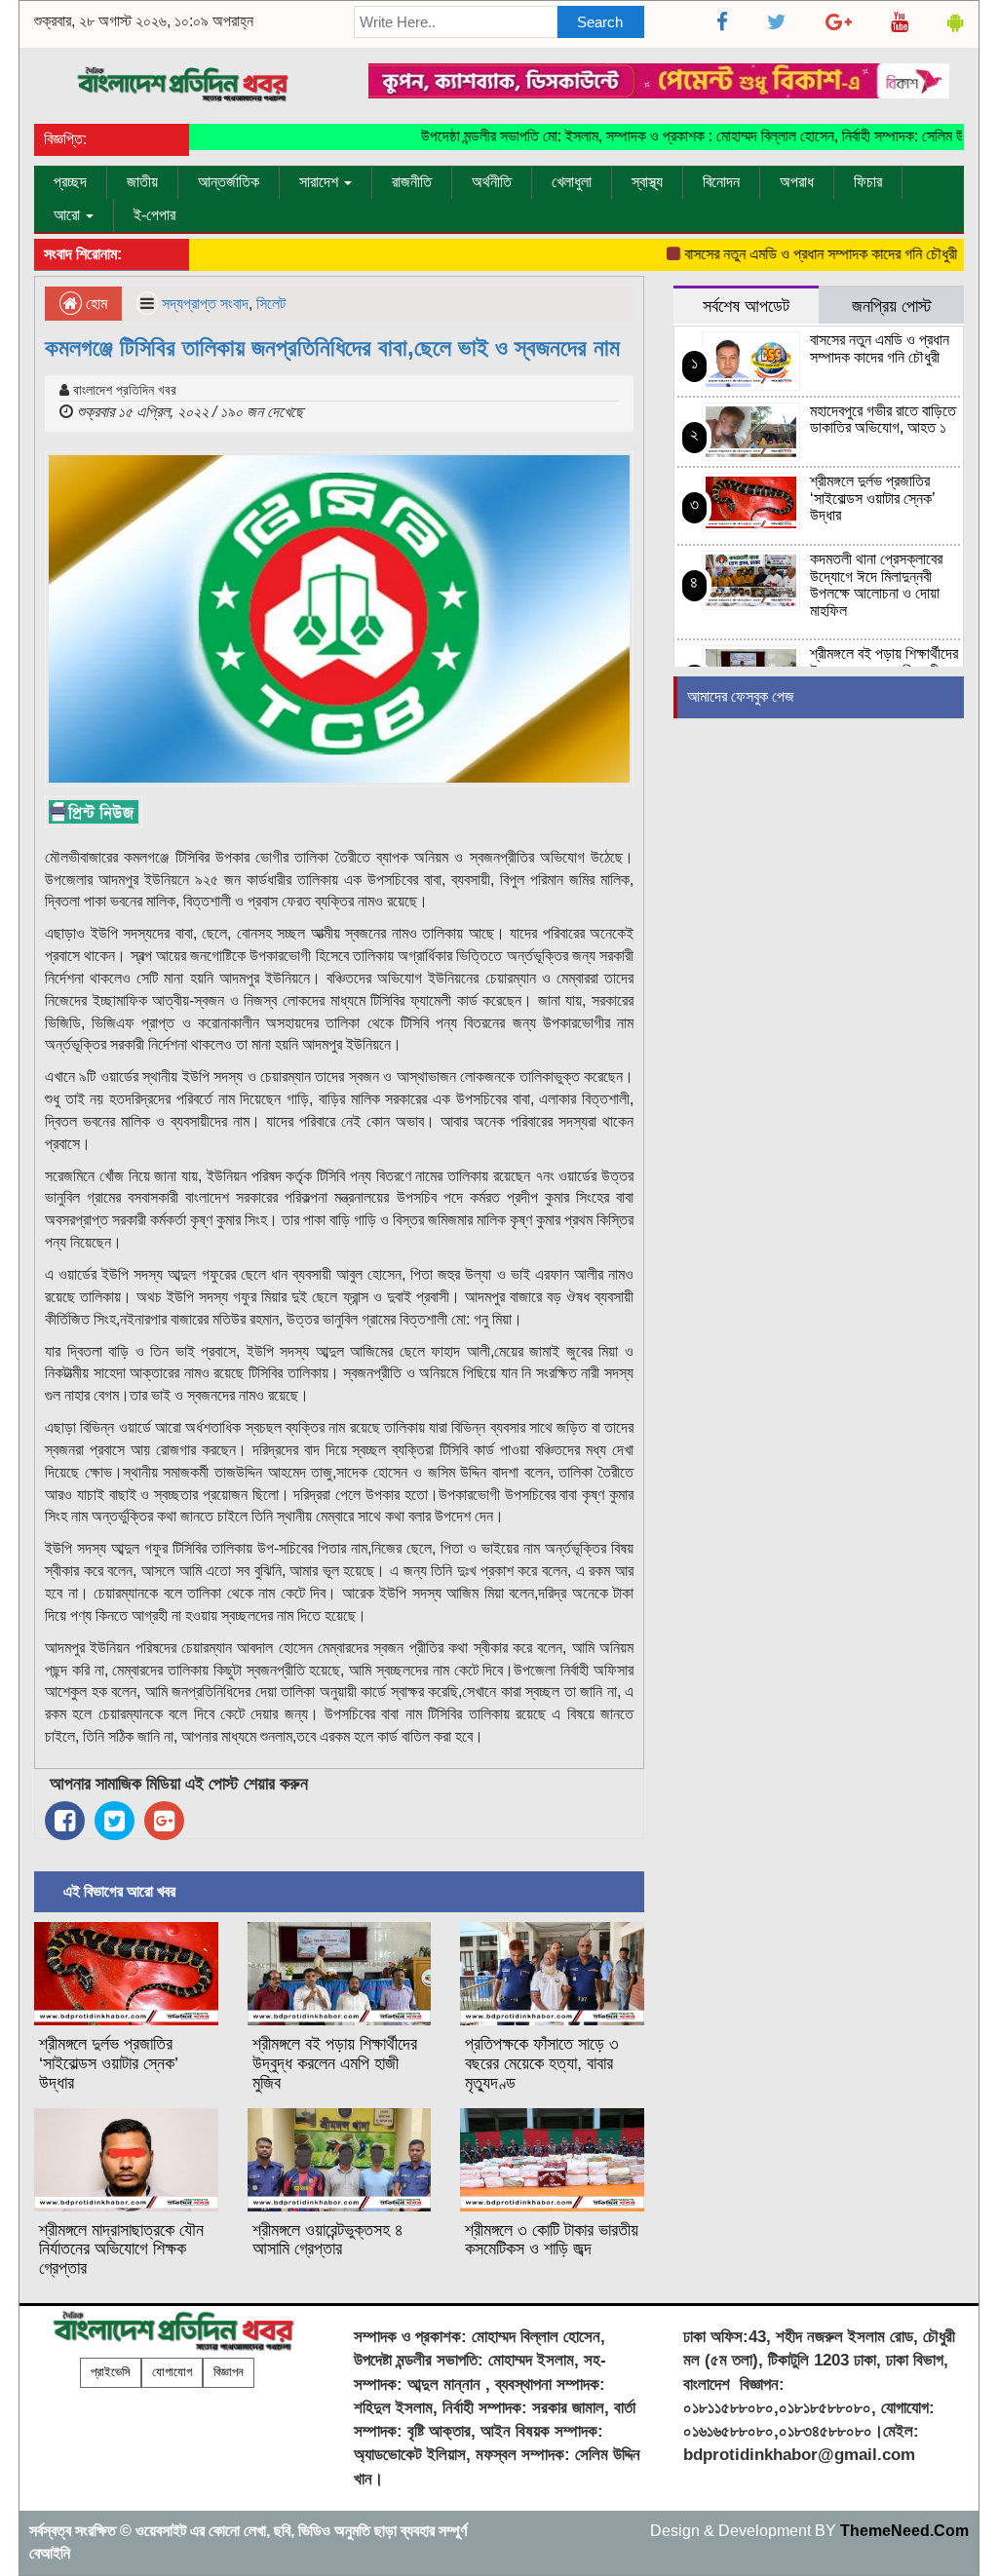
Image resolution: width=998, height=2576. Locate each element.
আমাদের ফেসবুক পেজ (741, 696)
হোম (95, 304)
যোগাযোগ (172, 2372)
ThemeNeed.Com (904, 2531)
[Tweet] (115, 1821)
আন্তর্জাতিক (229, 182)
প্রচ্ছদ (70, 182)
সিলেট (271, 304)
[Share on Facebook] (65, 1821)
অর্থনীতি (492, 182)
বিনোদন (721, 182)
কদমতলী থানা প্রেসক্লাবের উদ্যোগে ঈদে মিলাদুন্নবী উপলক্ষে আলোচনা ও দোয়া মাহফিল (876, 585)
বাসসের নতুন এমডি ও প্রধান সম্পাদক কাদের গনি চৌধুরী (787, 254)
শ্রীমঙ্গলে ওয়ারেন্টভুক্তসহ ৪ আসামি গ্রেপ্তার (328, 2240)
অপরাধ (797, 182)
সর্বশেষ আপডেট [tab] (746, 306)
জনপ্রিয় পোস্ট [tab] (892, 306)
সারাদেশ (321, 182)
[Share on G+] (164, 1821)
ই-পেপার (154, 215)
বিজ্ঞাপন (229, 2372)
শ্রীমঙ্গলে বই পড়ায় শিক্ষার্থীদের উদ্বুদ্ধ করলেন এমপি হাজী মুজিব (335, 2063)
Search (600, 22)
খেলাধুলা (572, 182)
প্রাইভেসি (111, 2372)
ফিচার (868, 182)
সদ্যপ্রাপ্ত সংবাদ (205, 304)
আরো (69, 215)
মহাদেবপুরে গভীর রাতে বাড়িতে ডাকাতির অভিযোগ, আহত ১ (883, 420)
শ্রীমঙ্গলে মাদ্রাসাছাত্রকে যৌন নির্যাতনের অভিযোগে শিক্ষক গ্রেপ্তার (121, 2249)
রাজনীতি (412, 182)
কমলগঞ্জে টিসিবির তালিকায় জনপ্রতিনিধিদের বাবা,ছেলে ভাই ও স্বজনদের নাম (332, 347)
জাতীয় (142, 182)
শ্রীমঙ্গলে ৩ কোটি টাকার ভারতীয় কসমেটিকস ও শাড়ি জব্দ (552, 2240)
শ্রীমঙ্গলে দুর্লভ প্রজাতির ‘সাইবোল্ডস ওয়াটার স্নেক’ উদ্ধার (109, 2063)
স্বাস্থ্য (647, 182)
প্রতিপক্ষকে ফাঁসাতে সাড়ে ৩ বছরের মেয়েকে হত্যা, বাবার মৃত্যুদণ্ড (542, 2063)
